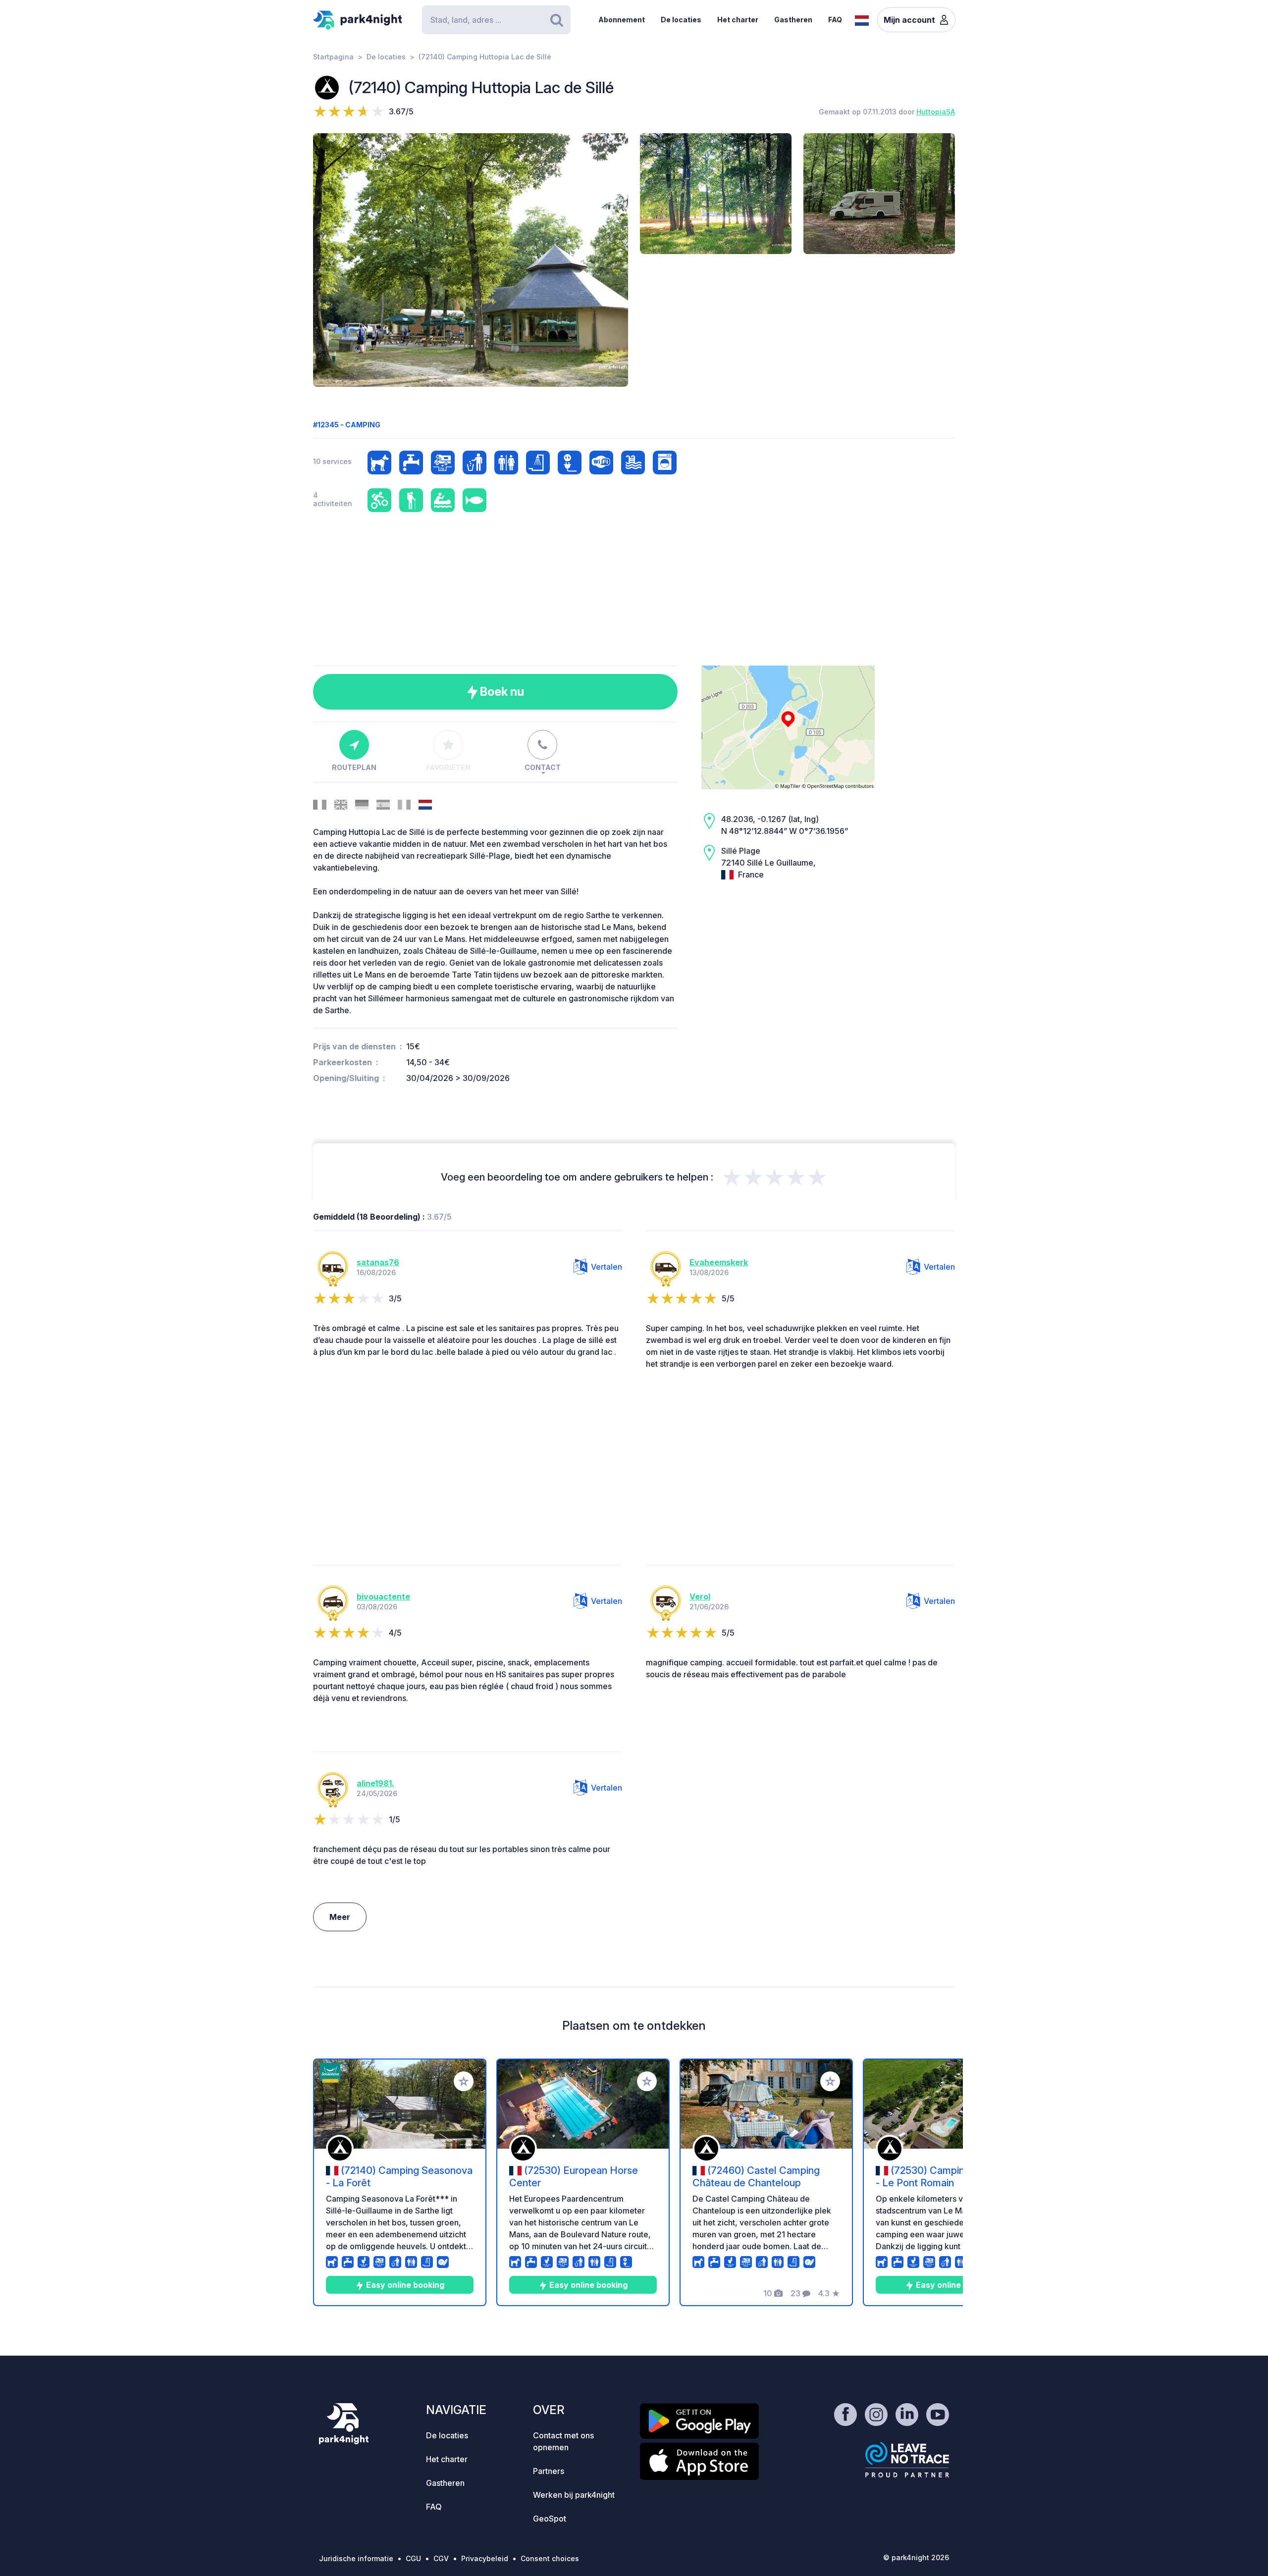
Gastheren (793, 20)
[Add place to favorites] (464, 2081)
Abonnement (622, 20)
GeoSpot (550, 2519)
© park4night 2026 (916, 2557)
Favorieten (448, 767)
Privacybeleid (485, 2558)
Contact (543, 767)
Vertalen (607, 1267)
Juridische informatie (356, 2558)
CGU (413, 2558)
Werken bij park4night (574, 2495)
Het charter (738, 20)
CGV (441, 2558)
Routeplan (354, 767)
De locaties (681, 20)
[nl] (862, 19)
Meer (340, 1917)
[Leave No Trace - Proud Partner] (907, 2460)
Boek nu (501, 692)
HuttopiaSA (936, 112)
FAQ (835, 20)
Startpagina (333, 57)
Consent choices (550, 2558)
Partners (549, 2471)
